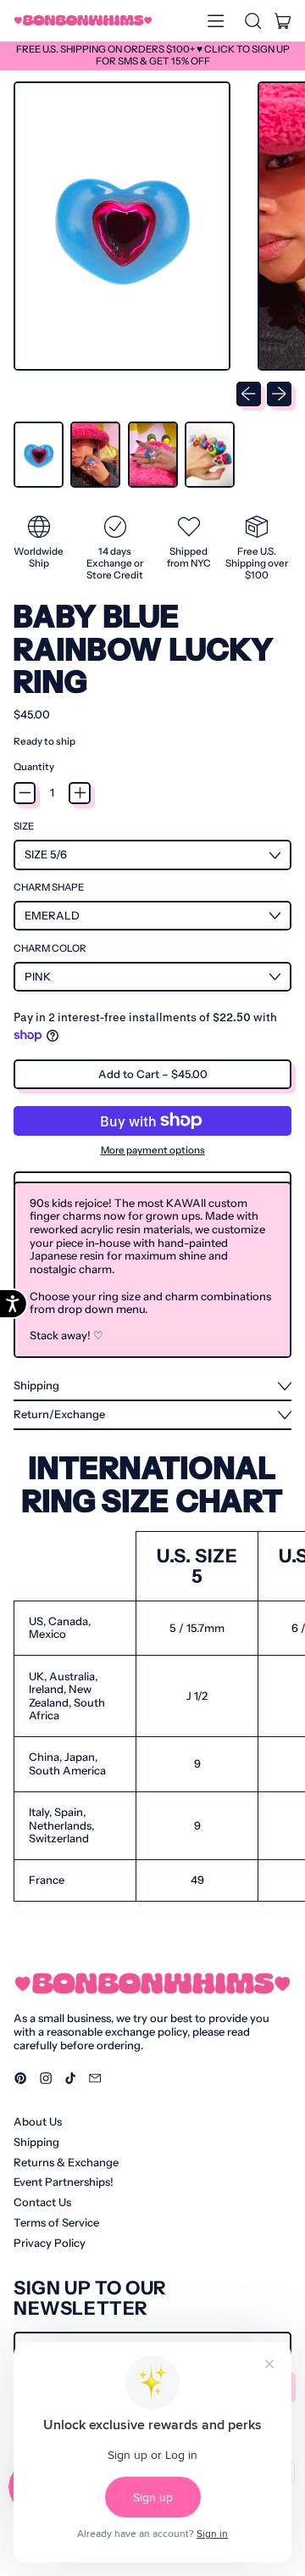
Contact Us (42, 2202)
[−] (25, 793)
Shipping (36, 2142)
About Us (38, 2121)
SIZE (24, 827)
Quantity (34, 767)
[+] (80, 793)
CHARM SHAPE (49, 888)
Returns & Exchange (66, 2162)
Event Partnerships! (64, 2182)
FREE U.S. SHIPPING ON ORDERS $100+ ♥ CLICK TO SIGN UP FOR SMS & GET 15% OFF (153, 55)
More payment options (153, 1151)
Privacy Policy (50, 2243)
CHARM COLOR (50, 949)
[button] (252, 20)
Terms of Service (56, 2222)
